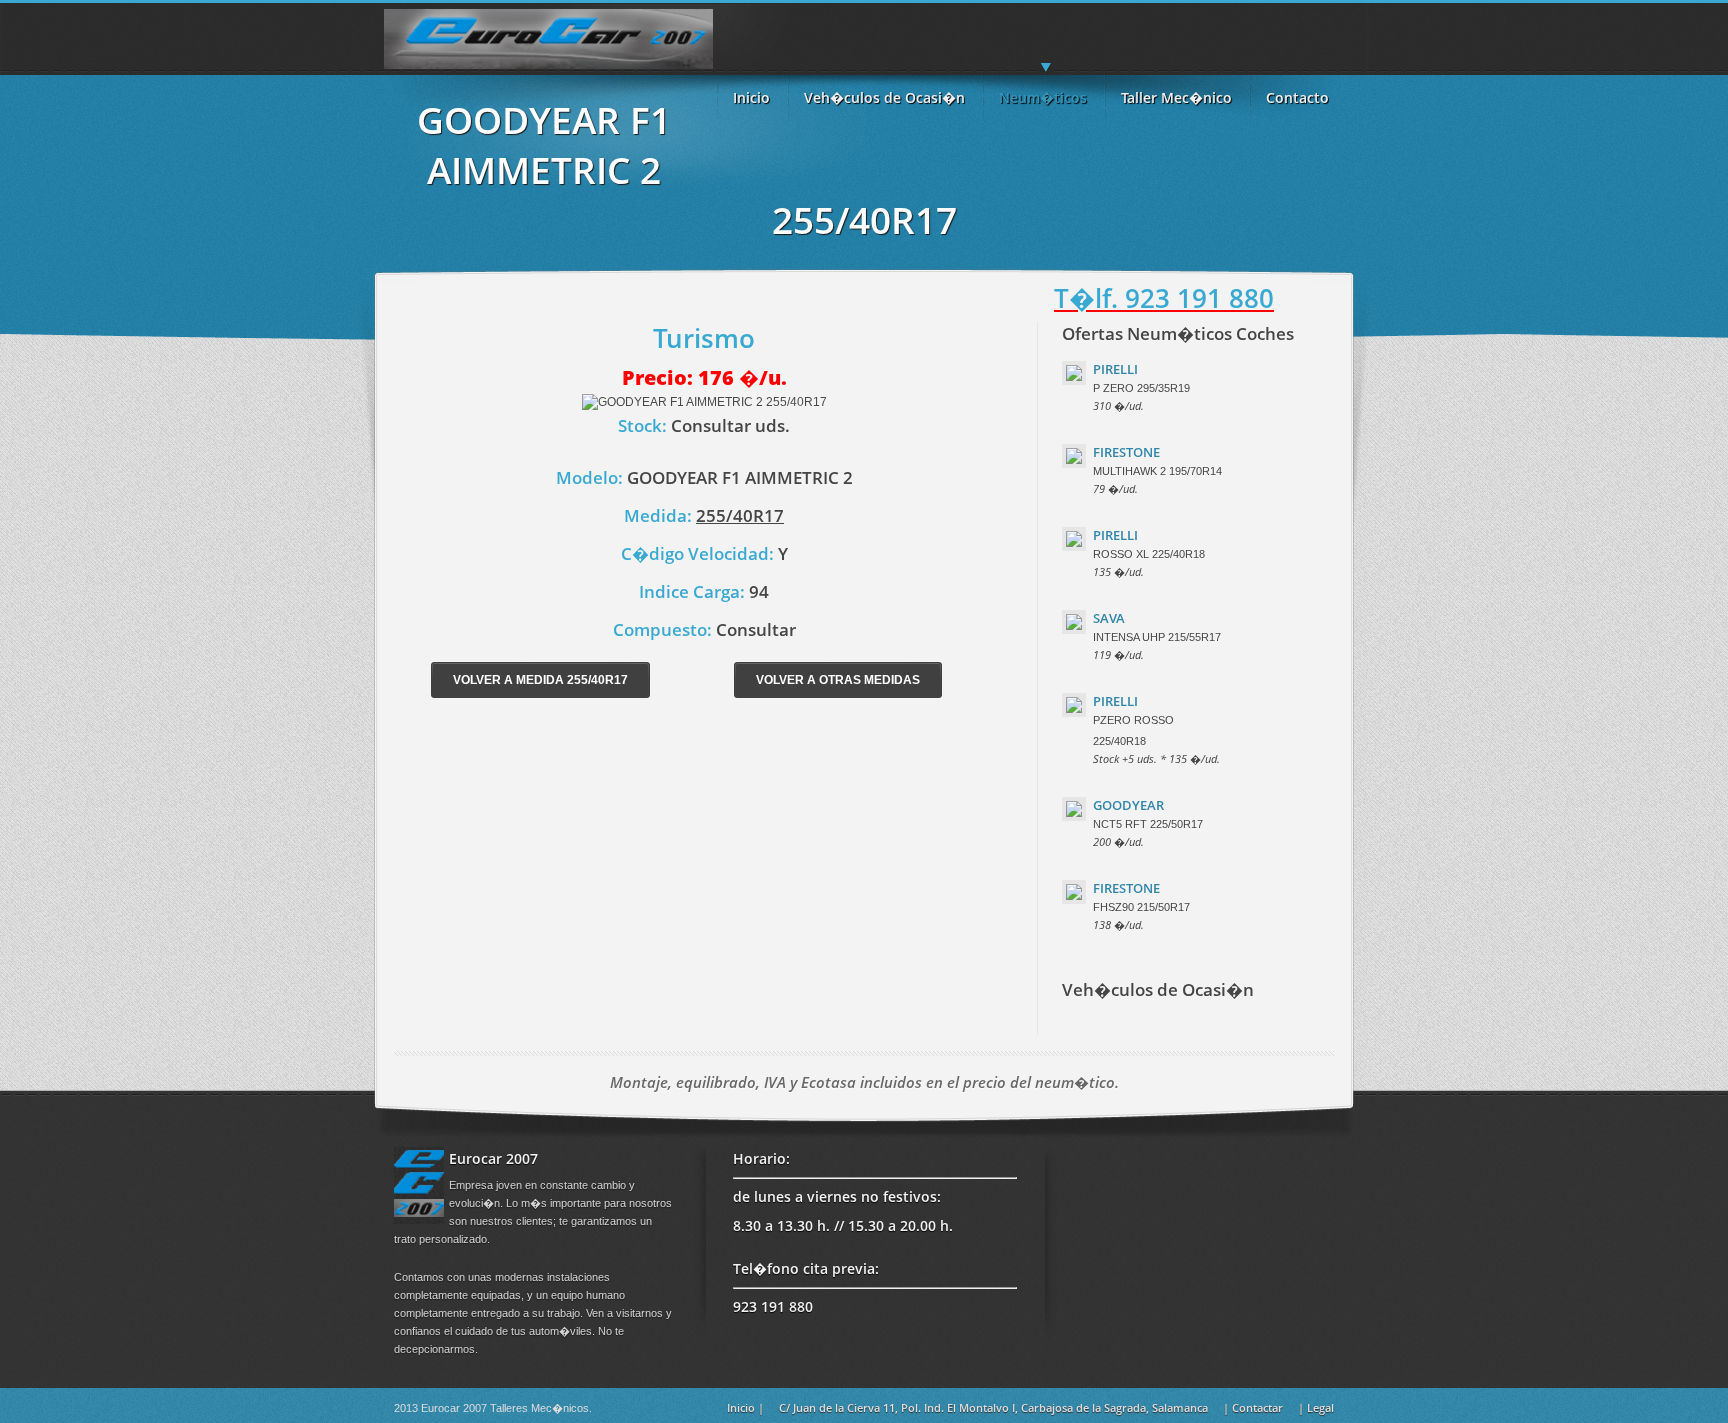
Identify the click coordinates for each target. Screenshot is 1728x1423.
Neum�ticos (1043, 97)
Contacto (1297, 97)
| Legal (1316, 1407)
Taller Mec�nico (1176, 97)
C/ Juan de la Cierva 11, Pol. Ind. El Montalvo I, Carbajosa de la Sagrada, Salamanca (993, 1407)
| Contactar (1253, 1407)
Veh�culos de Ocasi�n (884, 97)
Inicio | (745, 1407)
